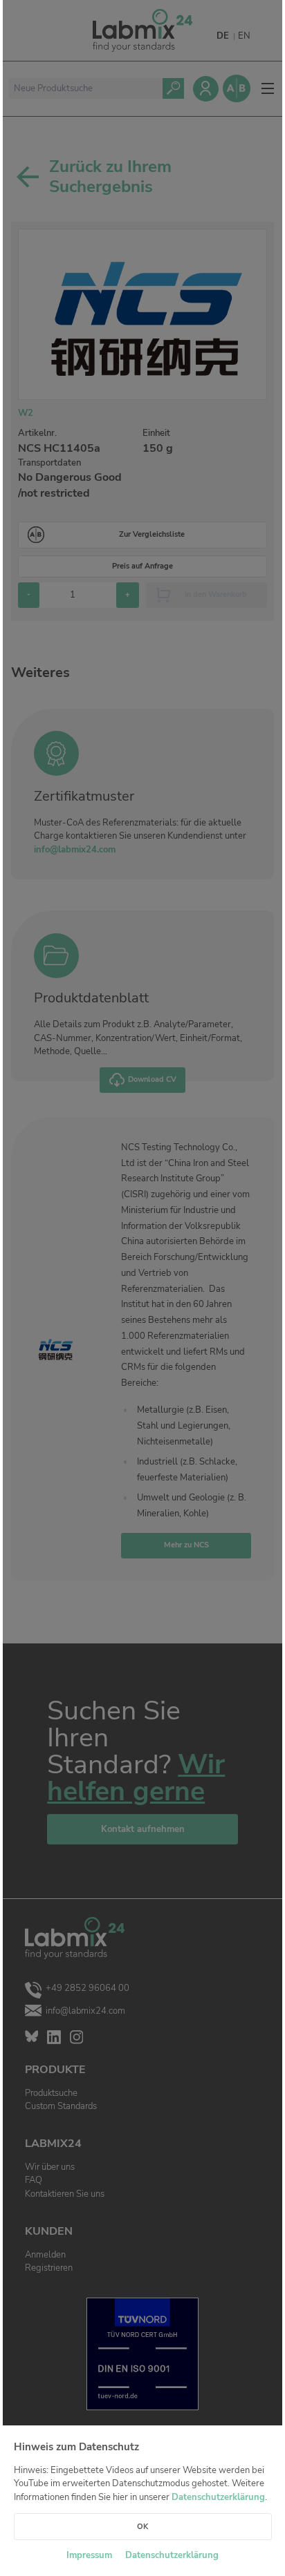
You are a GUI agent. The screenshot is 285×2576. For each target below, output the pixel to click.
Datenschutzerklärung (218, 2497)
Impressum (89, 2555)
